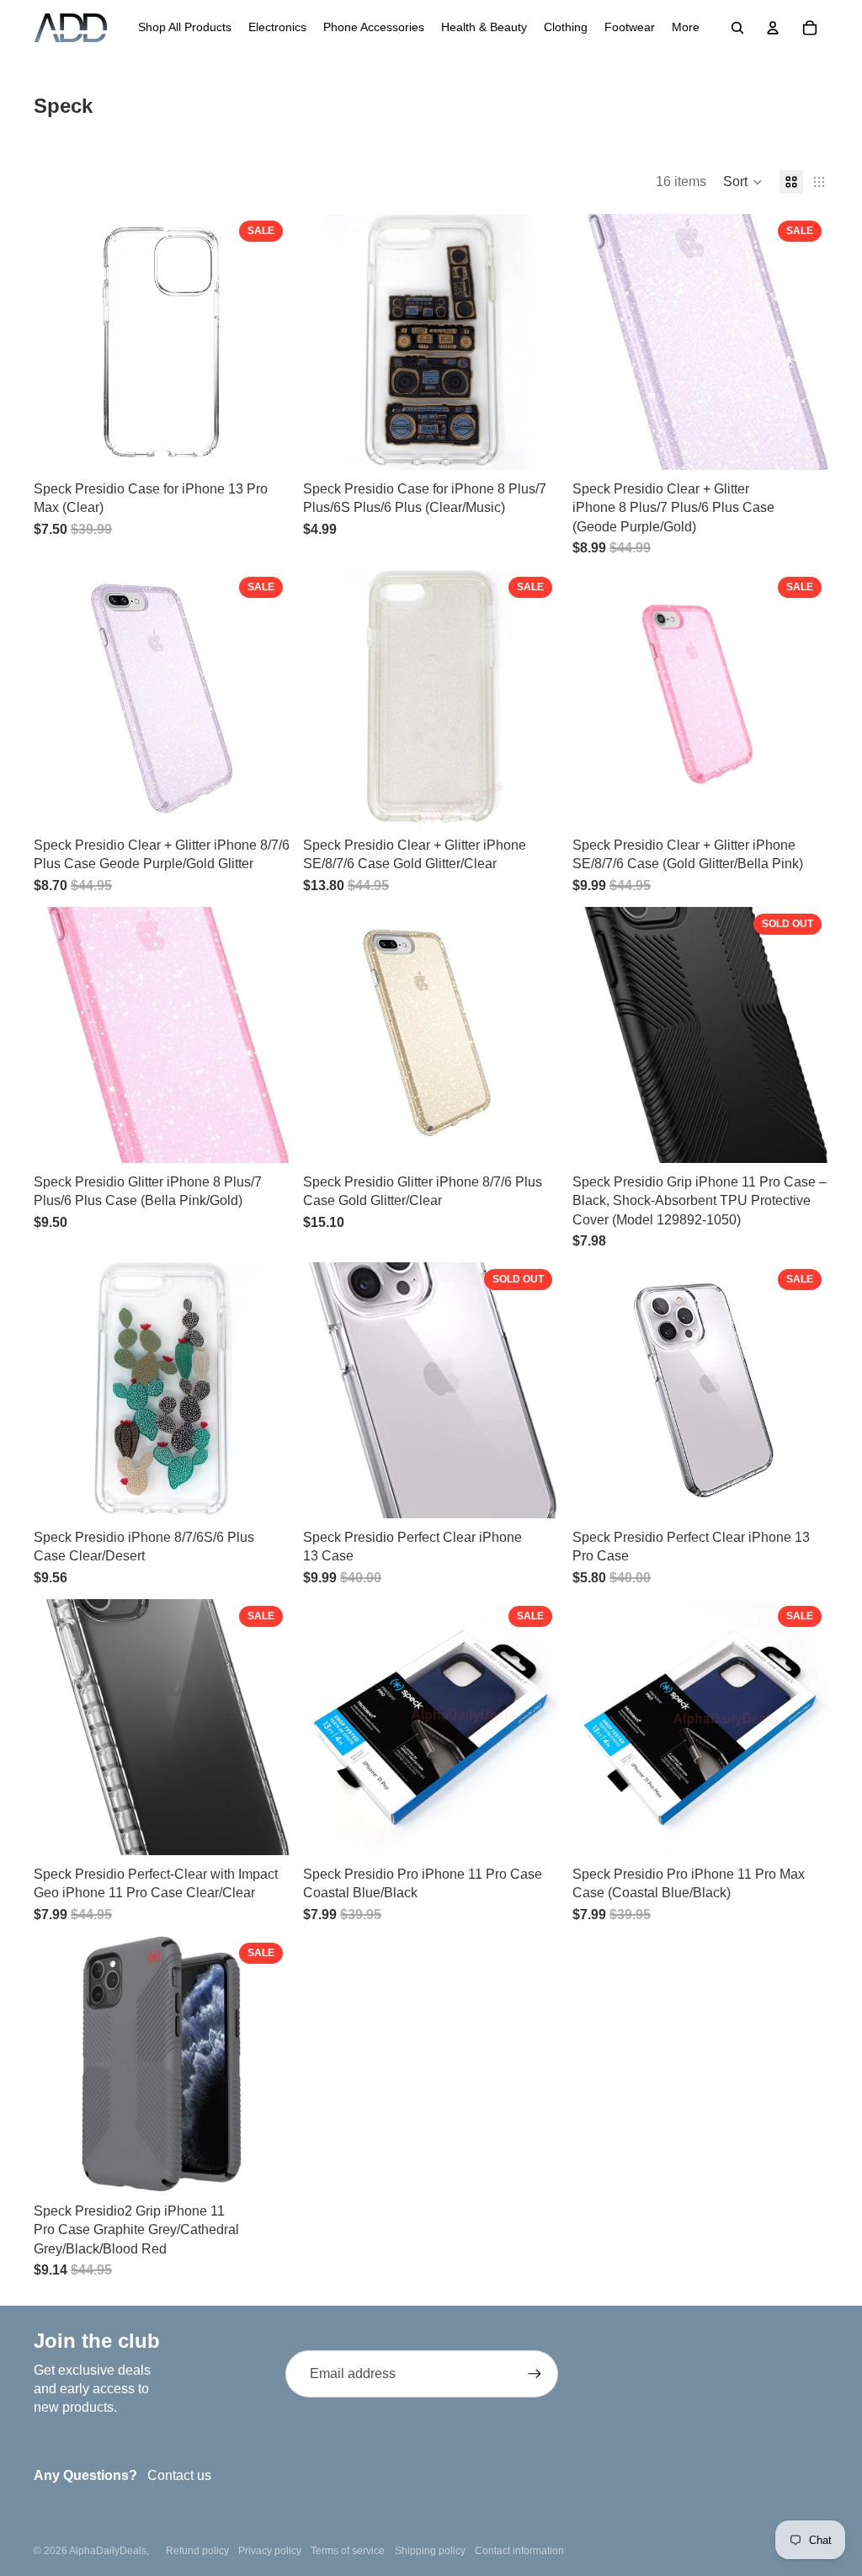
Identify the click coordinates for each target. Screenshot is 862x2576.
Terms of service (348, 2551)
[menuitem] (185, 28)
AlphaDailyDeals (108, 2551)
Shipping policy (430, 2551)
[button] (743, 182)
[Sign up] (535, 2374)
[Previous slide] (59, 698)
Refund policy (197, 2551)
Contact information (519, 2551)
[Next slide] (264, 698)
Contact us (179, 2475)
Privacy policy (270, 2551)
